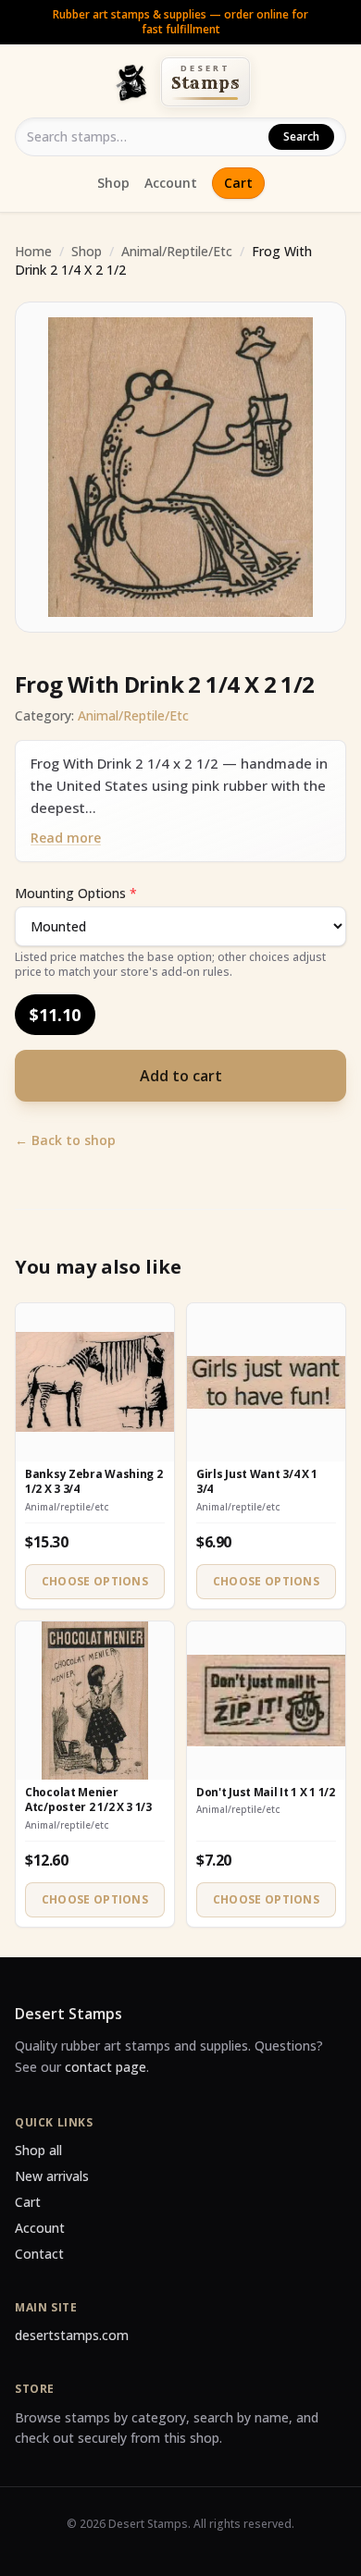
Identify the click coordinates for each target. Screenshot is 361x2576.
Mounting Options (76, 893)
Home (33, 251)
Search (301, 136)
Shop (113, 183)
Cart (238, 183)
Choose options (95, 1581)
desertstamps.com (72, 2335)
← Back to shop (65, 1140)
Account (171, 183)
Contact (39, 2254)
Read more (66, 838)
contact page (106, 2067)
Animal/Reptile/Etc (177, 251)
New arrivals (52, 2176)
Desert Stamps (68, 2014)
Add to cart (181, 1076)
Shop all (38, 2150)
